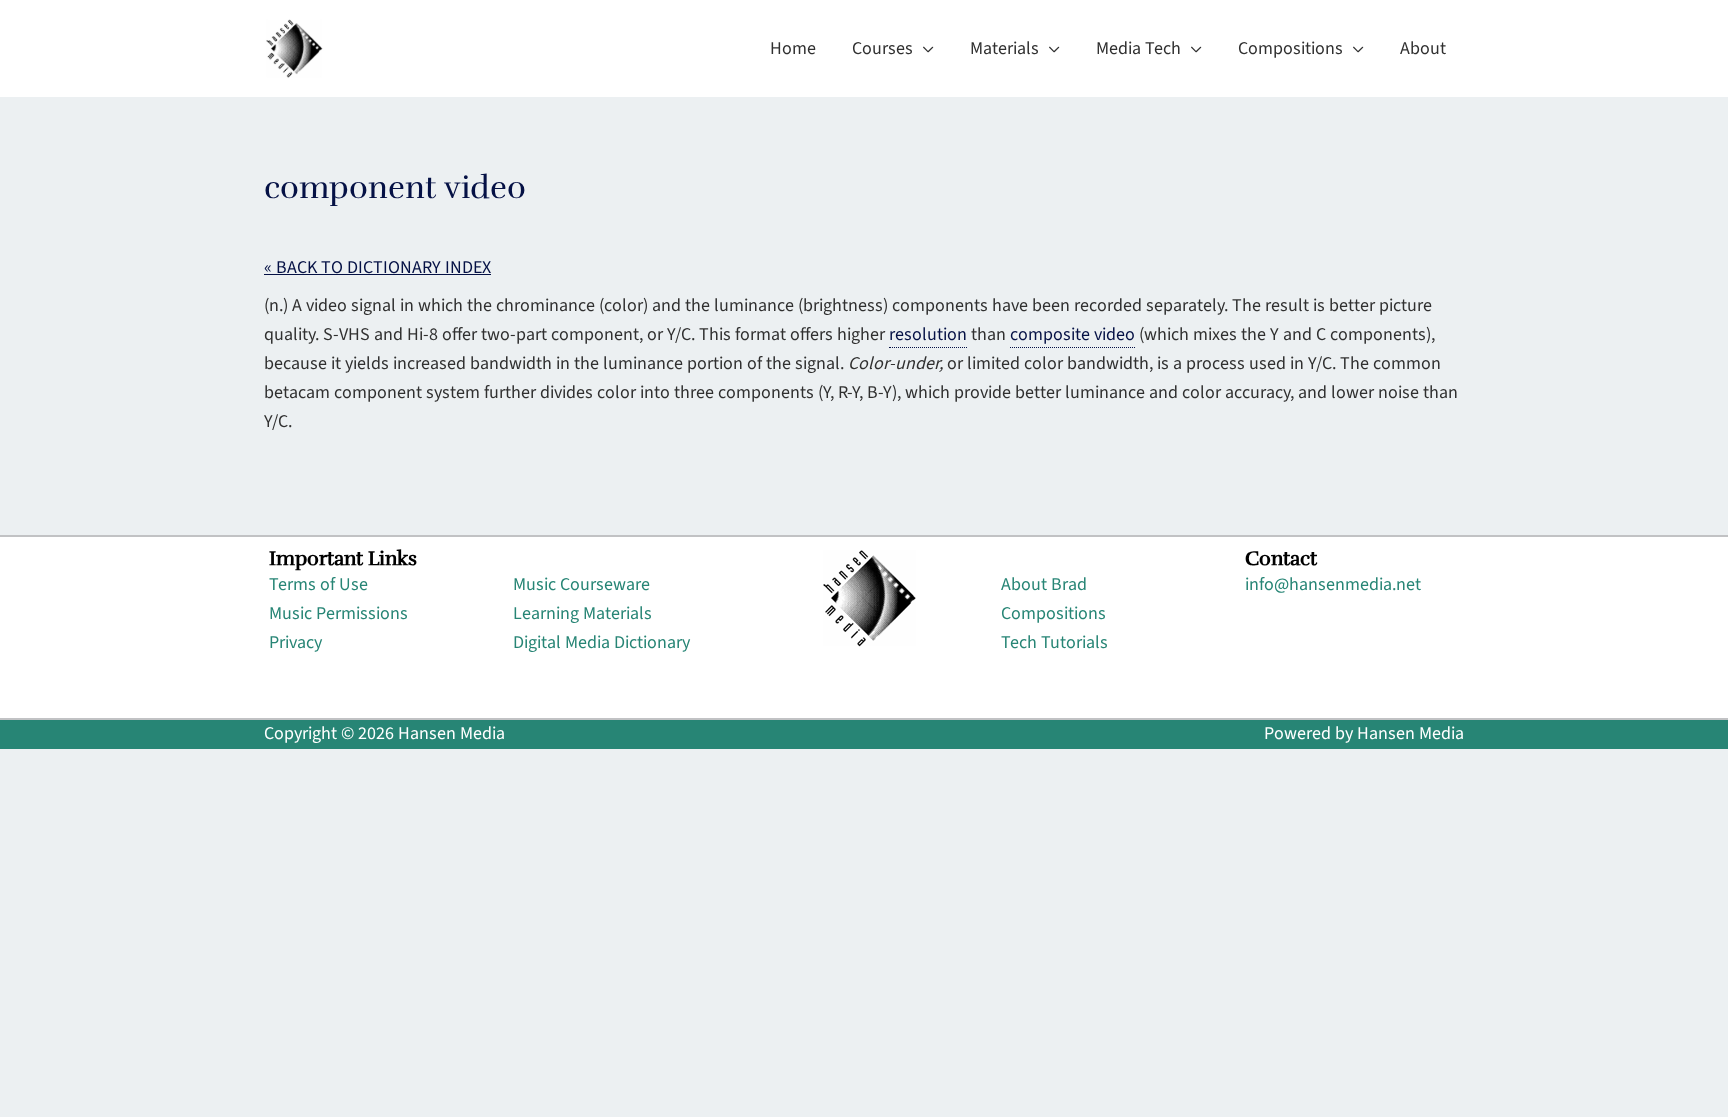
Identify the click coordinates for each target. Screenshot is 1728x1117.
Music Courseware (581, 584)
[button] (923, 49)
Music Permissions (338, 613)
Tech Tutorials (1054, 642)
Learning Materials (582, 613)
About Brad (1044, 584)
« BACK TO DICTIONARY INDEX (377, 267)
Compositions (1053, 613)
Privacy (295, 642)
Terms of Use (318, 584)
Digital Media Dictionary (601, 642)
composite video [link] (1072, 334)
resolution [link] (928, 334)
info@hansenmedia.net (1333, 584)
